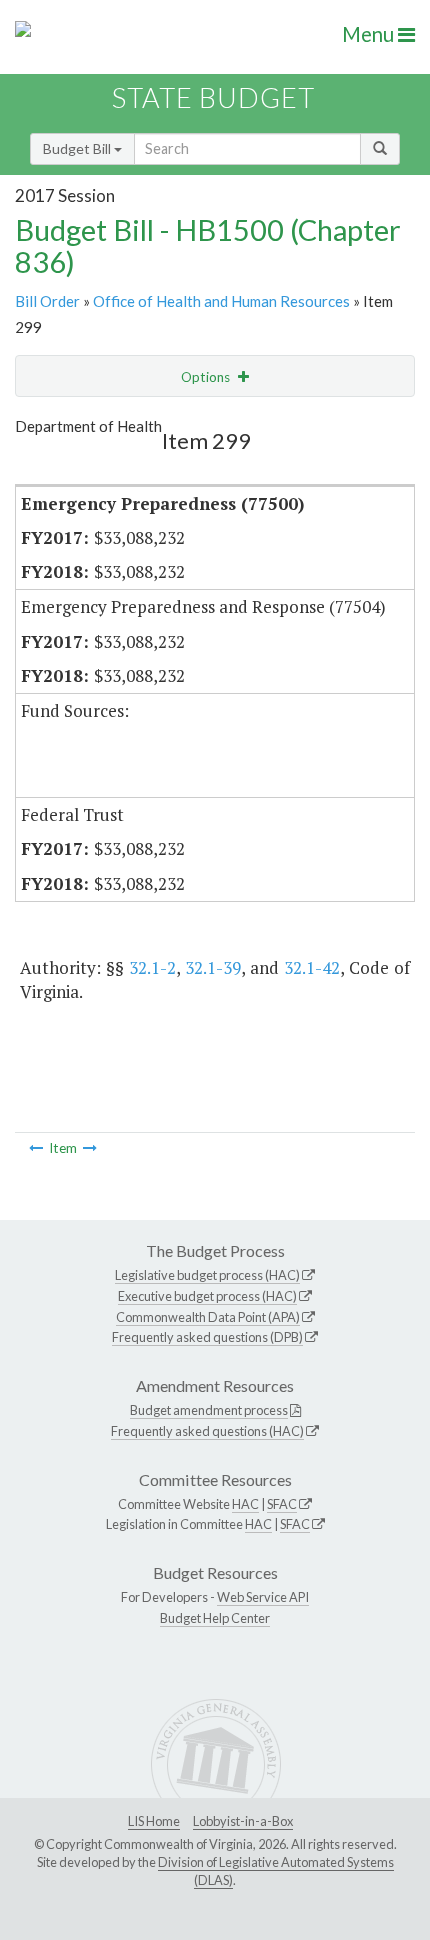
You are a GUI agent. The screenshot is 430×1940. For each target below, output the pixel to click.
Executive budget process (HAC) (207, 1296)
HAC (245, 1504)
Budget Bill (78, 148)
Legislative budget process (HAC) (207, 1275)
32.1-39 (213, 967)
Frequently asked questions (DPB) (207, 1337)
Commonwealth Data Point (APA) (208, 1317)
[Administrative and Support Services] (90, 1148)
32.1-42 (312, 967)
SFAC (282, 1504)
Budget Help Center (215, 1618)
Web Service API (263, 1597)
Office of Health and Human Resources (221, 301)
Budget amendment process (209, 1410)
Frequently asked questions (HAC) (207, 1431)
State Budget (213, 97)
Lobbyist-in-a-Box (243, 1821)
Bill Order (47, 301)
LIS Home (154, 1821)
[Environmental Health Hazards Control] (36, 1148)
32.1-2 (152, 967)
